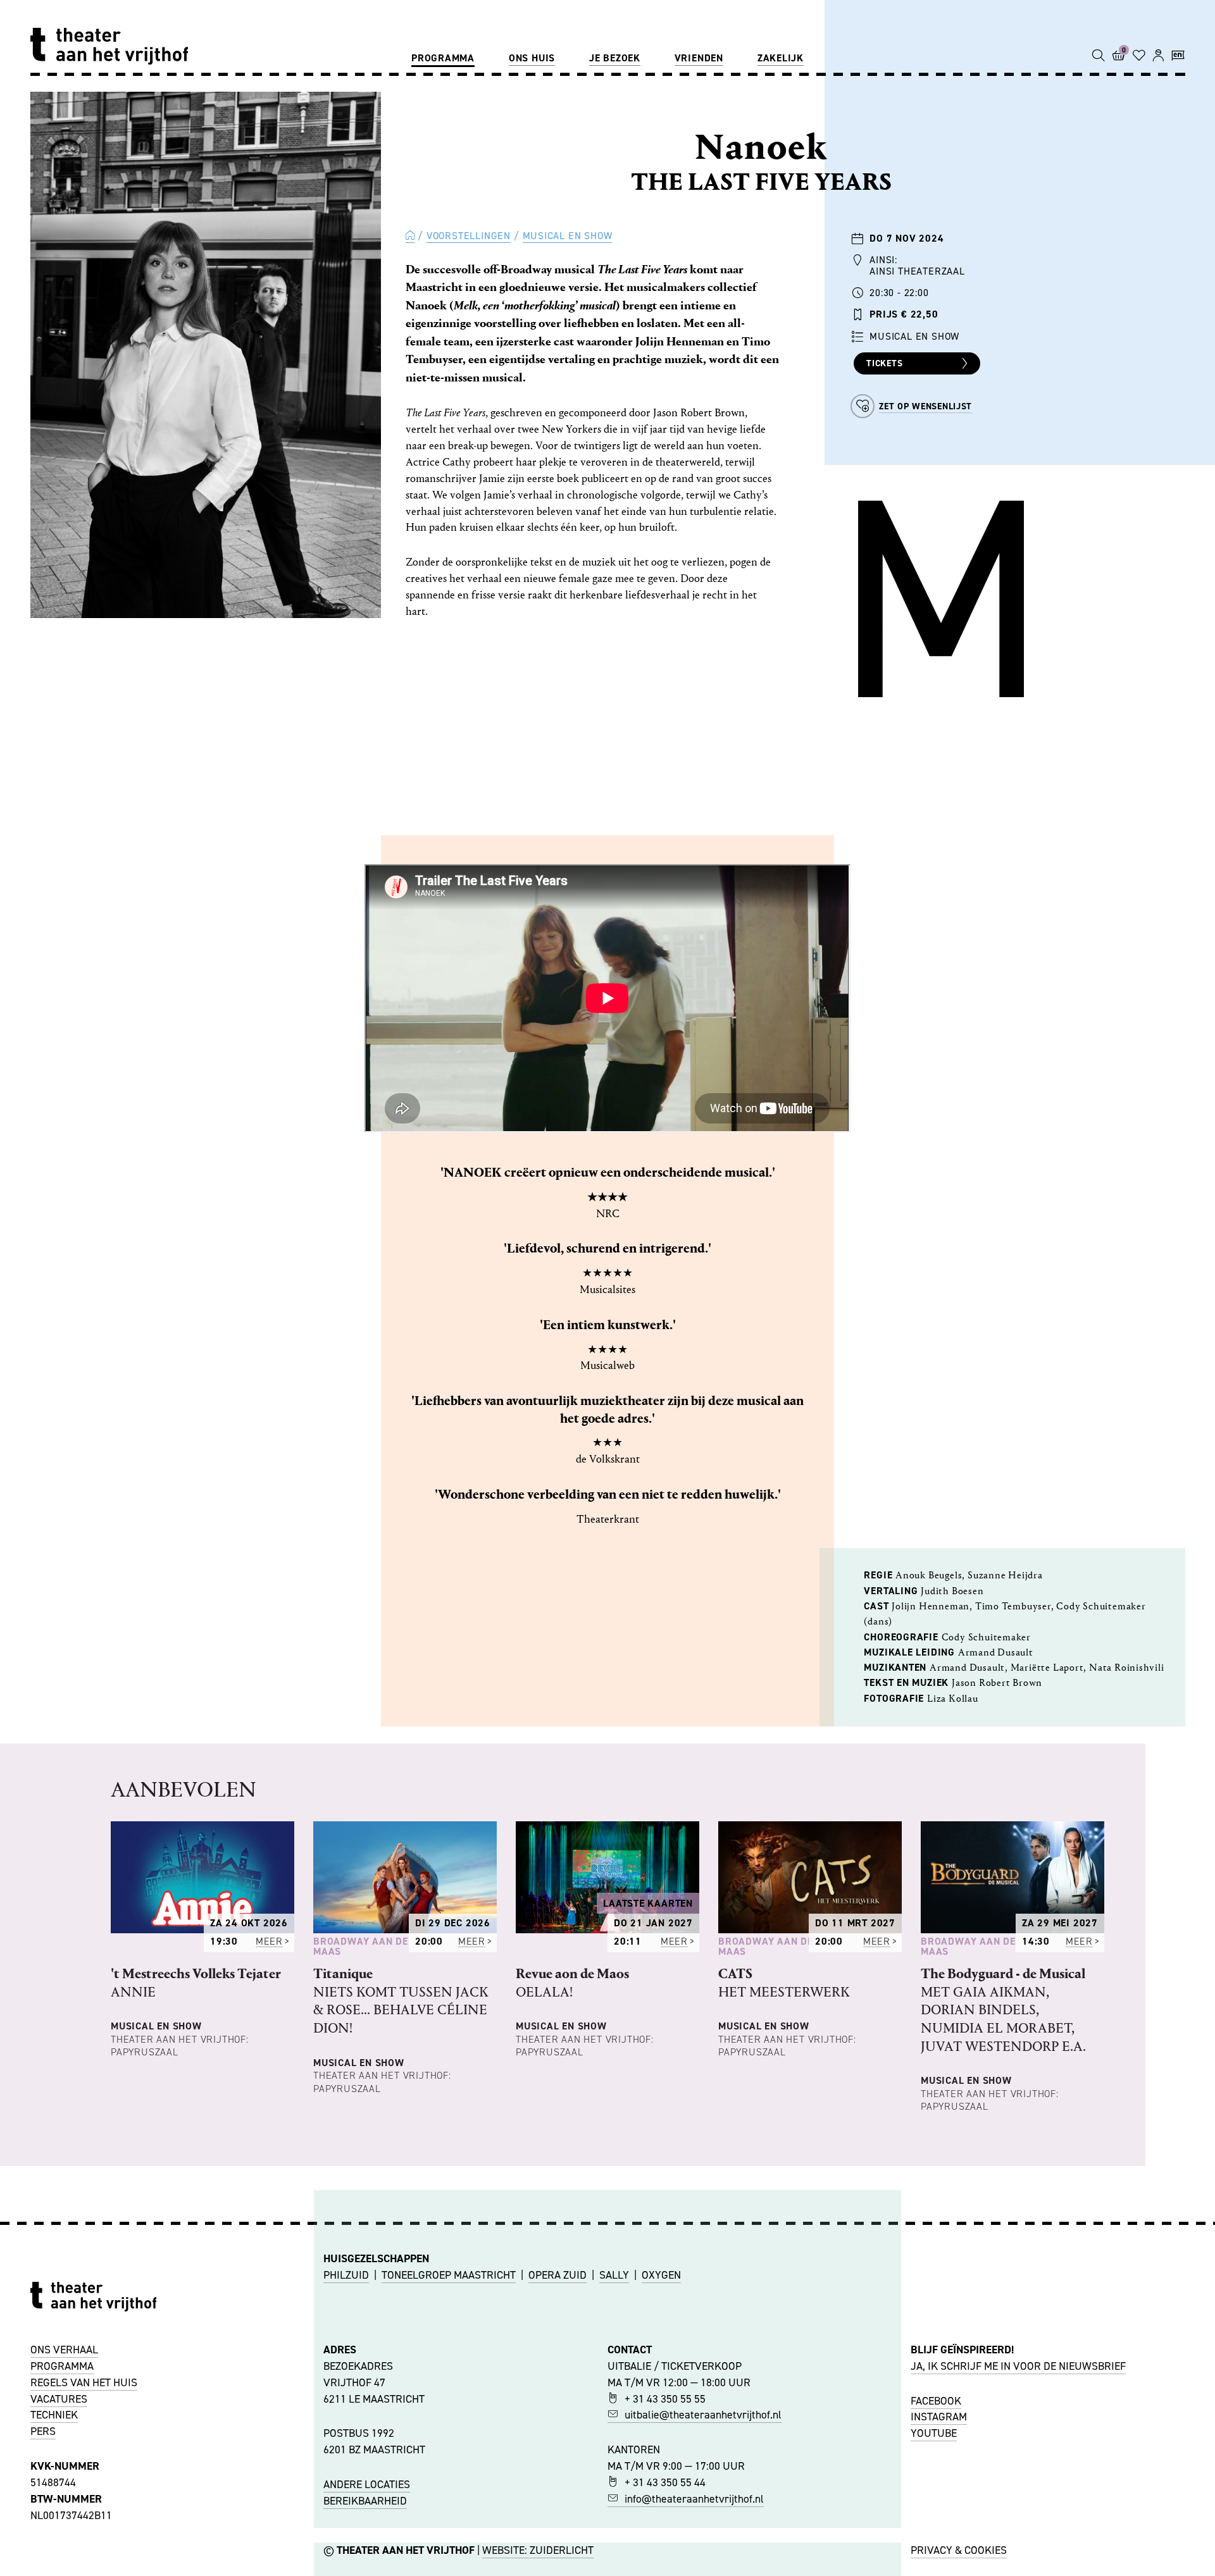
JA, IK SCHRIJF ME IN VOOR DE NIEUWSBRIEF (1018, 2366)
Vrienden (699, 58)
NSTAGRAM (940, 2417)
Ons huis (532, 58)
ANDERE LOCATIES (367, 2484)
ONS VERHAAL (64, 2350)
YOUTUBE (934, 2433)
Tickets (884, 363)
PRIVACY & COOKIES (959, 2550)
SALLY (614, 2275)
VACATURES (59, 2399)
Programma (443, 58)
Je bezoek (615, 58)
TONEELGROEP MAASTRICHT (449, 2275)
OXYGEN (661, 2275)
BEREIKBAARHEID (365, 2501)
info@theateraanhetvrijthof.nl (694, 2499)
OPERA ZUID (558, 2275)
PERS (43, 2431)
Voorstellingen (469, 236)
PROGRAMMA (62, 2366)
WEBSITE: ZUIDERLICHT (538, 2550)
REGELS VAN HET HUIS (84, 2382)
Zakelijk (781, 58)
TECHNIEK (54, 2415)
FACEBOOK (936, 2401)
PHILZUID (346, 2275)
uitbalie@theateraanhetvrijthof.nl (703, 2415)
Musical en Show (568, 236)
